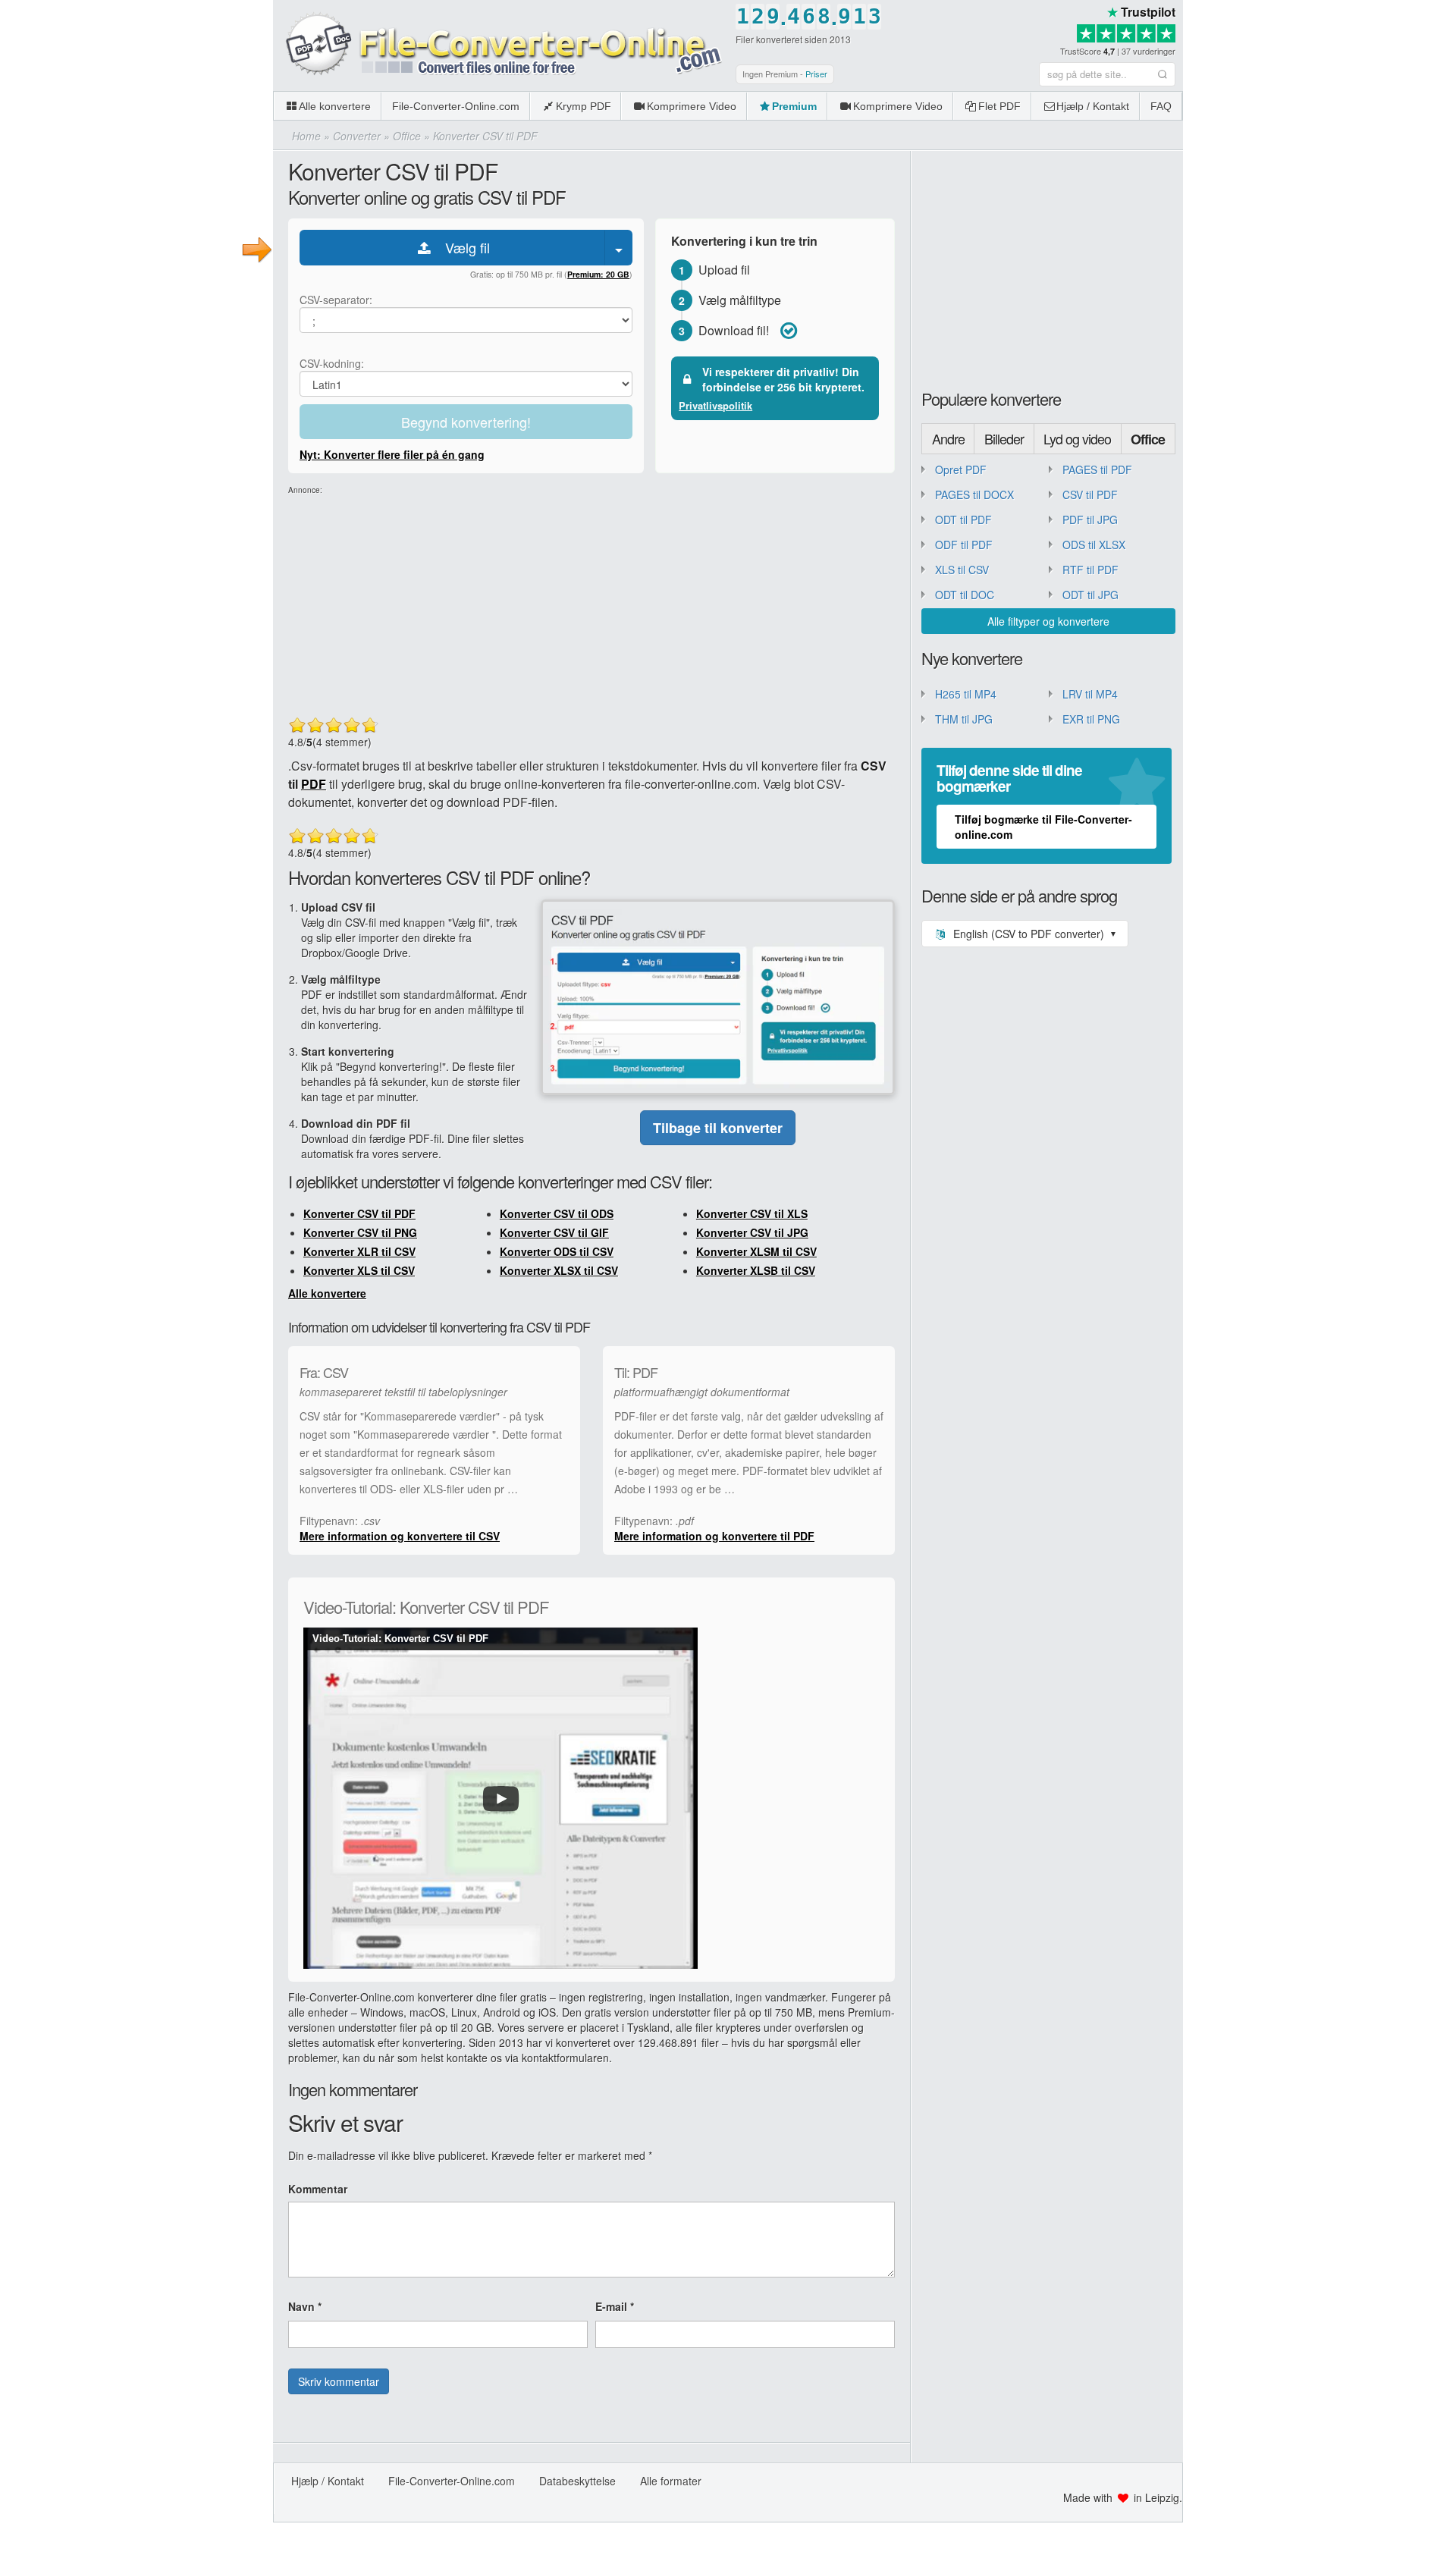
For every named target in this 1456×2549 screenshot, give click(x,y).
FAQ (1161, 106)
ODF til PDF (964, 545)
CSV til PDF (1090, 494)
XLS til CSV (962, 570)
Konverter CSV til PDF (359, 1213)
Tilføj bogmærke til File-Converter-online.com (1043, 827)
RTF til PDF (1090, 570)
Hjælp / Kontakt (1093, 106)
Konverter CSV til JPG (752, 1232)
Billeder (1004, 438)
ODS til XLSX (1094, 545)
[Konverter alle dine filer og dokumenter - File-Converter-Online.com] (500, 45)
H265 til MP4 (966, 694)
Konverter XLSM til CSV (756, 1251)
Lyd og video (1077, 438)
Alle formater (671, 2481)
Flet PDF (999, 106)
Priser (816, 74)
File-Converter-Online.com (456, 106)
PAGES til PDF (1097, 469)
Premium (794, 106)
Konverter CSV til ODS (557, 1213)
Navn (305, 2306)
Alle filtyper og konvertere (1048, 621)
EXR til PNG (1091, 719)
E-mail (615, 2306)
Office (1148, 439)
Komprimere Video (692, 106)
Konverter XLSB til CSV (756, 1270)
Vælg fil (462, 247)
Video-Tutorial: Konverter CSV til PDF (400, 1639)
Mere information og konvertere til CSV (400, 1536)
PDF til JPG (1090, 520)
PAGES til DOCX (974, 494)
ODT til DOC (965, 595)
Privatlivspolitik (715, 405)
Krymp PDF (584, 106)
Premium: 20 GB (598, 274)
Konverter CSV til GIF (554, 1232)
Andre (948, 438)
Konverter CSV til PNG (360, 1232)
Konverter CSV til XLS (752, 1213)
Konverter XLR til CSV (359, 1251)
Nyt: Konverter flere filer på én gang (392, 454)
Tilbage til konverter (718, 1128)
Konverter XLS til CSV (359, 1270)
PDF (314, 784)
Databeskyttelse (577, 2481)
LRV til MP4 (1090, 694)
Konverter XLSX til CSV (559, 1270)
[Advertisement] (1319, 106)
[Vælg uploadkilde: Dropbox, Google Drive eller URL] (619, 248)
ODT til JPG (1090, 595)
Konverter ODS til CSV (557, 1251)
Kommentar (318, 2189)
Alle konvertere (335, 106)
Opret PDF (961, 469)
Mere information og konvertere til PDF (714, 1536)
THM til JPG (964, 719)
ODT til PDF (963, 520)
